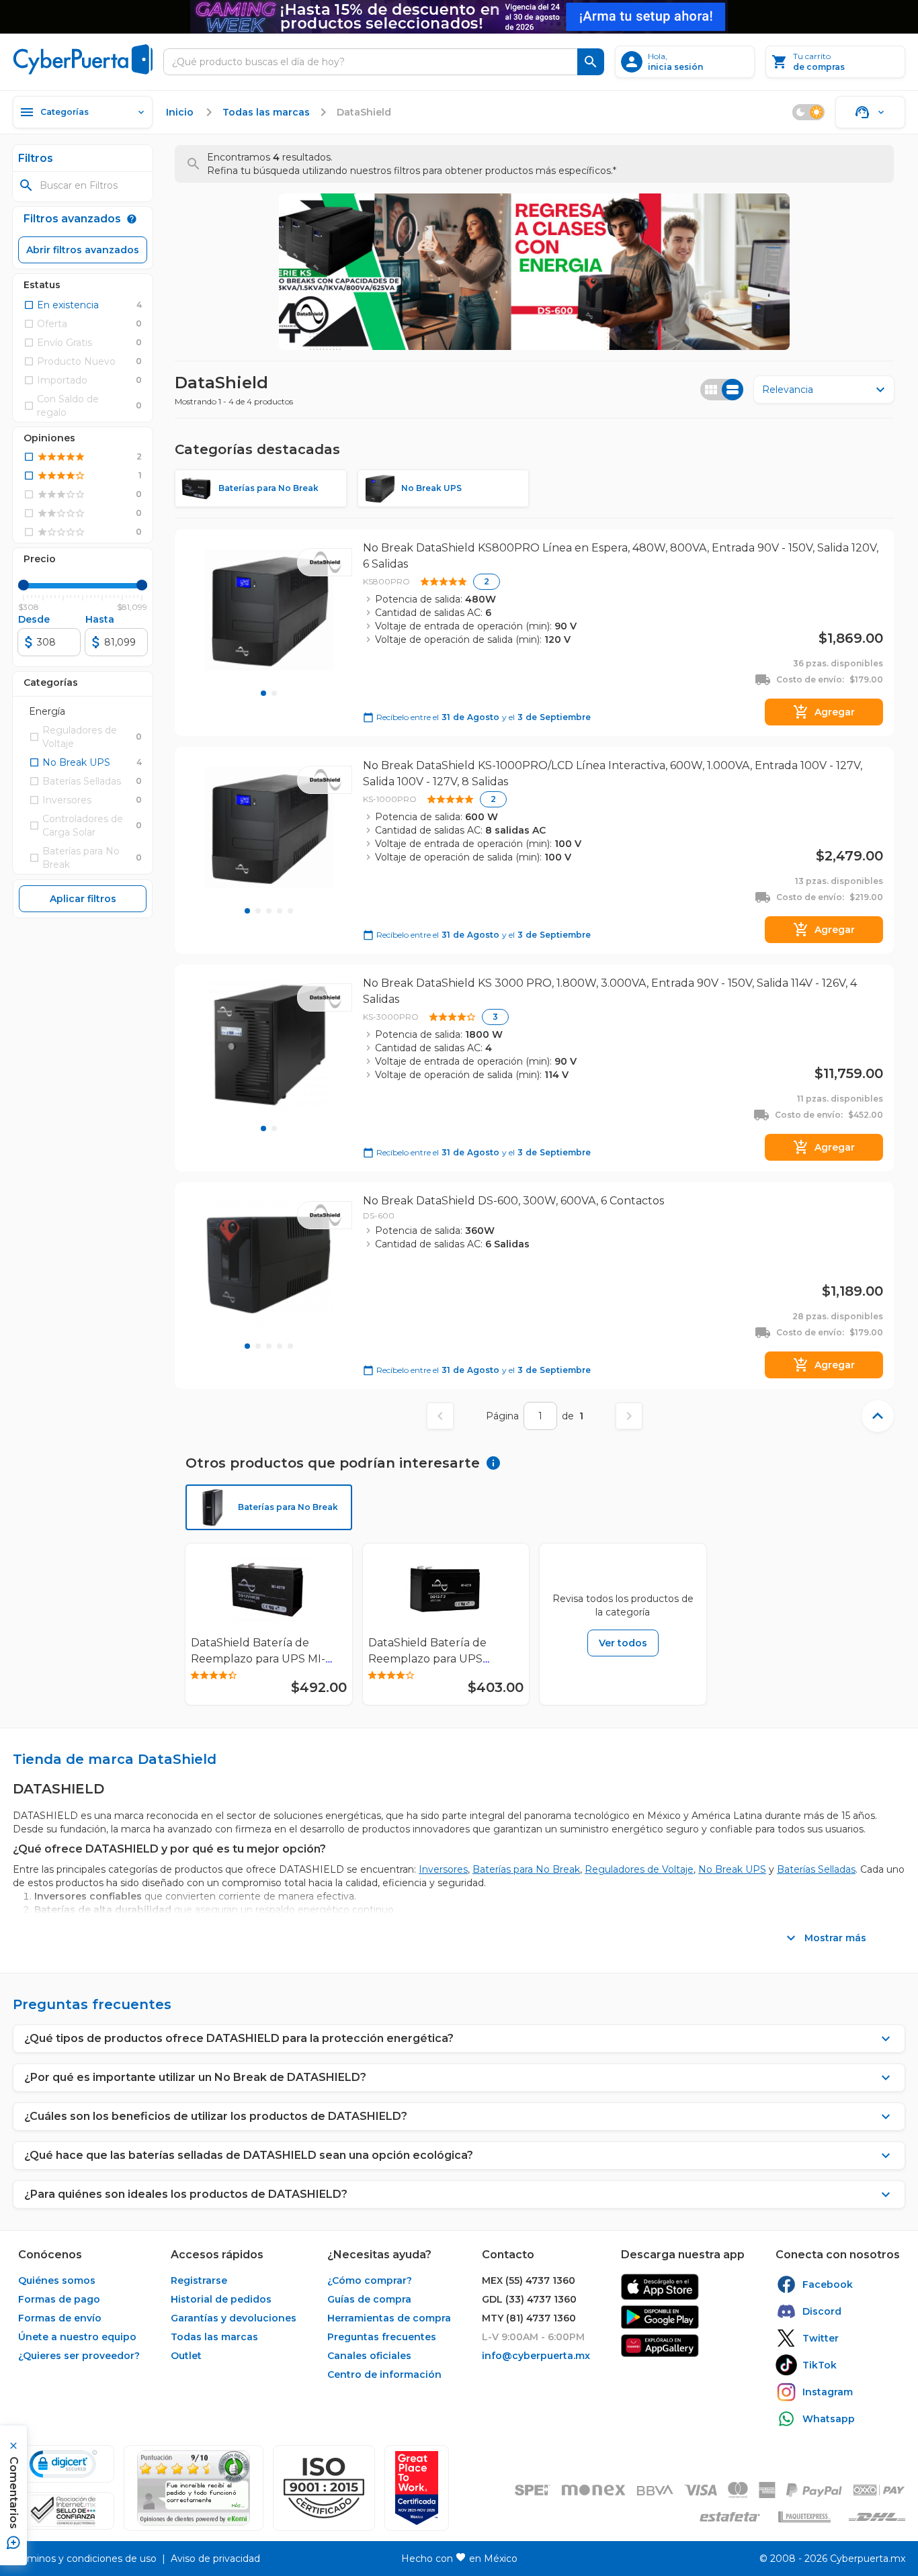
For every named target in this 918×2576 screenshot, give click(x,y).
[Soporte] (870, 112)
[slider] (24, 585)
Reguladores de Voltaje (639, 1869)
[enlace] (660, 2287)
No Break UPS (732, 1869)
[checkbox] (61, 305)
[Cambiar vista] (722, 390)
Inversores (443, 1869)
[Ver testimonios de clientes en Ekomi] (194, 2488)
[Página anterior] (440, 1416)
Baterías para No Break (526, 1869)
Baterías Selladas (816, 1869)
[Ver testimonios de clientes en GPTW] (417, 2488)
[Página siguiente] (629, 1416)
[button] (324, 2488)
